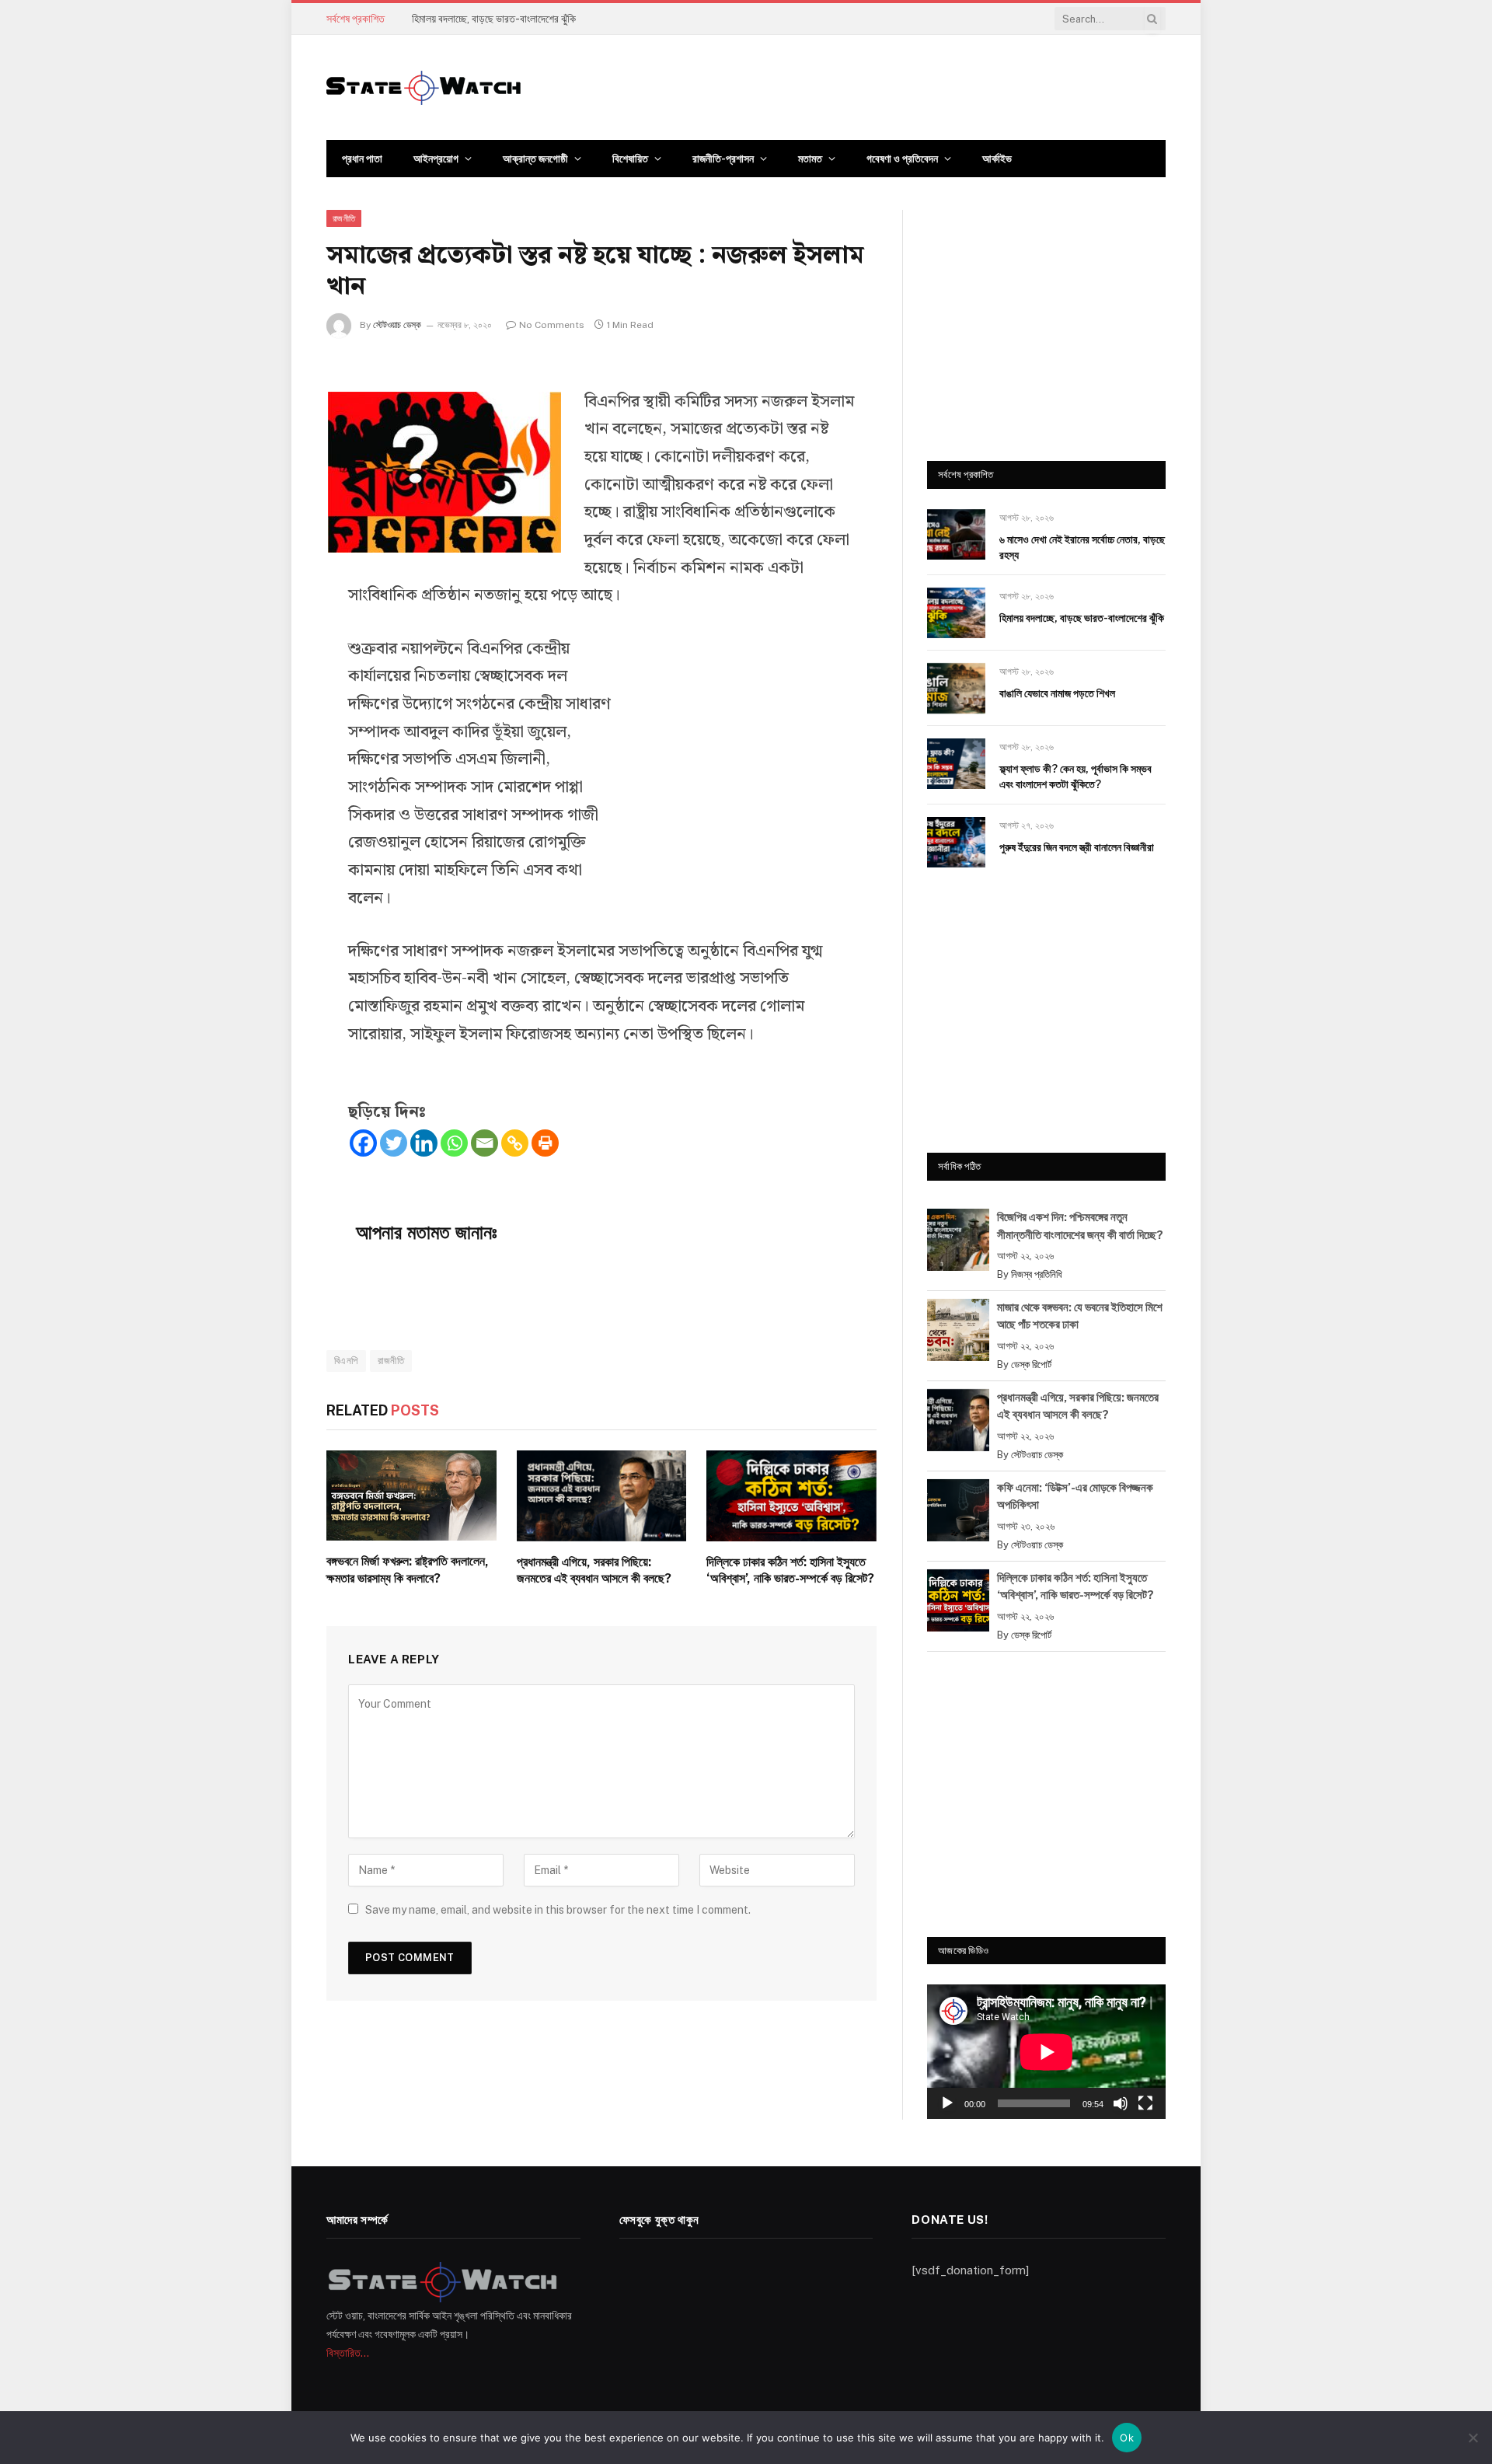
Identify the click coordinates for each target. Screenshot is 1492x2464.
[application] (1046, 2052)
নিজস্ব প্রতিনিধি (1037, 1274)
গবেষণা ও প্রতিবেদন (902, 159)
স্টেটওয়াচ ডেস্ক (397, 325)
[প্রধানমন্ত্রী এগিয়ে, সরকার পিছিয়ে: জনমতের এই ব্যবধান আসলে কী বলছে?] (602, 1496)
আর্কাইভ (997, 159)
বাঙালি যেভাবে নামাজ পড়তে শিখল (1057, 693)
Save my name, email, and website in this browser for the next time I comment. (558, 1910)
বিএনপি (346, 1361)
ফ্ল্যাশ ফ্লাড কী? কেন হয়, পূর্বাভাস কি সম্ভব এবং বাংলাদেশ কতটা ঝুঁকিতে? (1075, 777)
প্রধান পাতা (362, 159)
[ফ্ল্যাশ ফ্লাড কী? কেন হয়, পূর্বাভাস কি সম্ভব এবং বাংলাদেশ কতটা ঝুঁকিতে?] (956, 764)
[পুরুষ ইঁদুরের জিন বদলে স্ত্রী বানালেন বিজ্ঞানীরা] (956, 842)
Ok (1127, 2438)
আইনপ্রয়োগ (436, 159)
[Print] (545, 1143)
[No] (1473, 2438)
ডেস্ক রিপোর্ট (1031, 1365)
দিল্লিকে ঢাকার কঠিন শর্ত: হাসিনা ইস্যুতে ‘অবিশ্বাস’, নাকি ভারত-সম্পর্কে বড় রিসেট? (790, 1571)
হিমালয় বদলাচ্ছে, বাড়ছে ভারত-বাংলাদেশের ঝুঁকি (494, 19)
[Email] (485, 1143)
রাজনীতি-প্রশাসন (723, 159)
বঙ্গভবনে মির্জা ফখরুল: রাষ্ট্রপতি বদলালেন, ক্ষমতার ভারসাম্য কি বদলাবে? (408, 1570)
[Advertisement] (738, 759)
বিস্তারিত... (348, 2353)
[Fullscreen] (1145, 2103)
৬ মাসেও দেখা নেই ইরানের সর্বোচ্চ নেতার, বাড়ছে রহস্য (1082, 547)
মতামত (810, 159)
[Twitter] (394, 1143)
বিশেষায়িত (630, 159)
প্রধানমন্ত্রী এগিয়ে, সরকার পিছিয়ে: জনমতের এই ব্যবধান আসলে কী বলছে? (594, 1571)
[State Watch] (424, 88)
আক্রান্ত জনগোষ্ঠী (535, 159)
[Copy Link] (515, 1143)
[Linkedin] (424, 1143)
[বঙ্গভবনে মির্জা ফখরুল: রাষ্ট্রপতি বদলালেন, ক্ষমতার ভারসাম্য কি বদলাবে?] (411, 1496)
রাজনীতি (344, 218)
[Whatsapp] (454, 1143)
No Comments (552, 325)
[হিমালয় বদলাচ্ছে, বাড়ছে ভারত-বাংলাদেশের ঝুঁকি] (956, 613)
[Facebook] (363, 1143)
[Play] (947, 2103)
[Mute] (1121, 2103)
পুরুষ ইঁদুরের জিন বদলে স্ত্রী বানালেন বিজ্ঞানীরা (1077, 847)
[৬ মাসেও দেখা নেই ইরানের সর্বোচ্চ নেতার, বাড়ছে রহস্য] (956, 534)
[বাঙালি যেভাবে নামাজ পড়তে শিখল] (956, 688)
